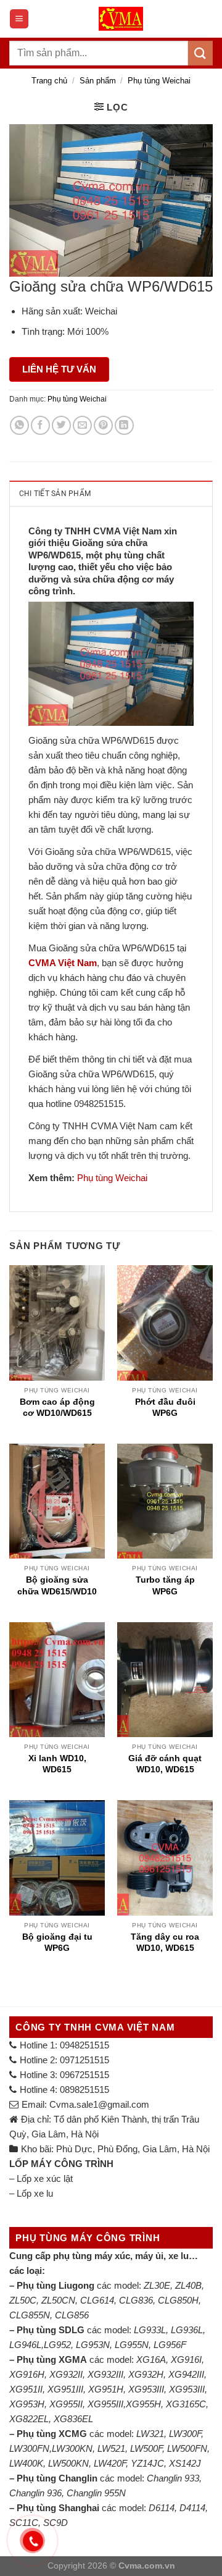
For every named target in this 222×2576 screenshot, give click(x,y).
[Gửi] (200, 53)
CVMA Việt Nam (63, 963)
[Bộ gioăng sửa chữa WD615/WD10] (57, 1501)
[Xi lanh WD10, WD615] (57, 1680)
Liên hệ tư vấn (59, 369)
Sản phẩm (98, 81)
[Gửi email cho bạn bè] (82, 425)
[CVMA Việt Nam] (121, 19)
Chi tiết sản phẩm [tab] (55, 494)
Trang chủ (49, 81)
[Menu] (19, 19)
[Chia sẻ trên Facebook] (40, 425)
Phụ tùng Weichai (159, 81)
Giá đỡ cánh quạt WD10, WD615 (165, 1764)
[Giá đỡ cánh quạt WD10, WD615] (165, 1680)
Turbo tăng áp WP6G (165, 1585)
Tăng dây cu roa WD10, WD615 (165, 1942)
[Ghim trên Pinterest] (103, 425)
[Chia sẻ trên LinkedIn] (124, 425)
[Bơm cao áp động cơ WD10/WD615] (57, 1323)
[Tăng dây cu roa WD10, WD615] (165, 1858)
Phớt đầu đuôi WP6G (165, 1407)
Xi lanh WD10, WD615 (57, 1764)
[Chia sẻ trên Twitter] (61, 425)
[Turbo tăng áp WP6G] (165, 1501)
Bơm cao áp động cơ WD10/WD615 (57, 1407)
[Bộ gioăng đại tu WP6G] (57, 1858)
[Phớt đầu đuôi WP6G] (165, 1323)
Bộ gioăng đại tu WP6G (57, 1942)
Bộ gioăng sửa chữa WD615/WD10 (57, 1585)
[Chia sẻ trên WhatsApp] (19, 425)
